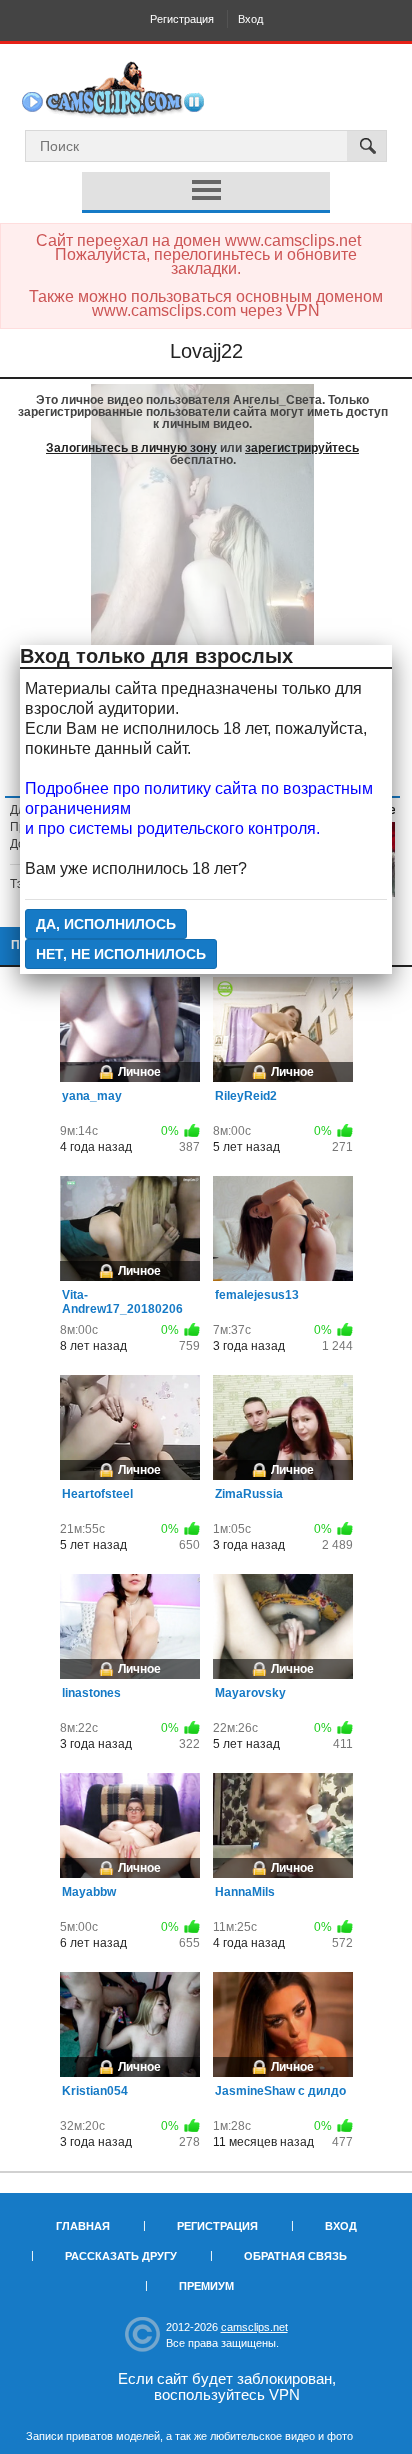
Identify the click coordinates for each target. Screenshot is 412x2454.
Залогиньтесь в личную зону (131, 448)
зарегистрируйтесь (302, 448)
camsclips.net (254, 2327)
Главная (83, 2226)
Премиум (206, 2286)
